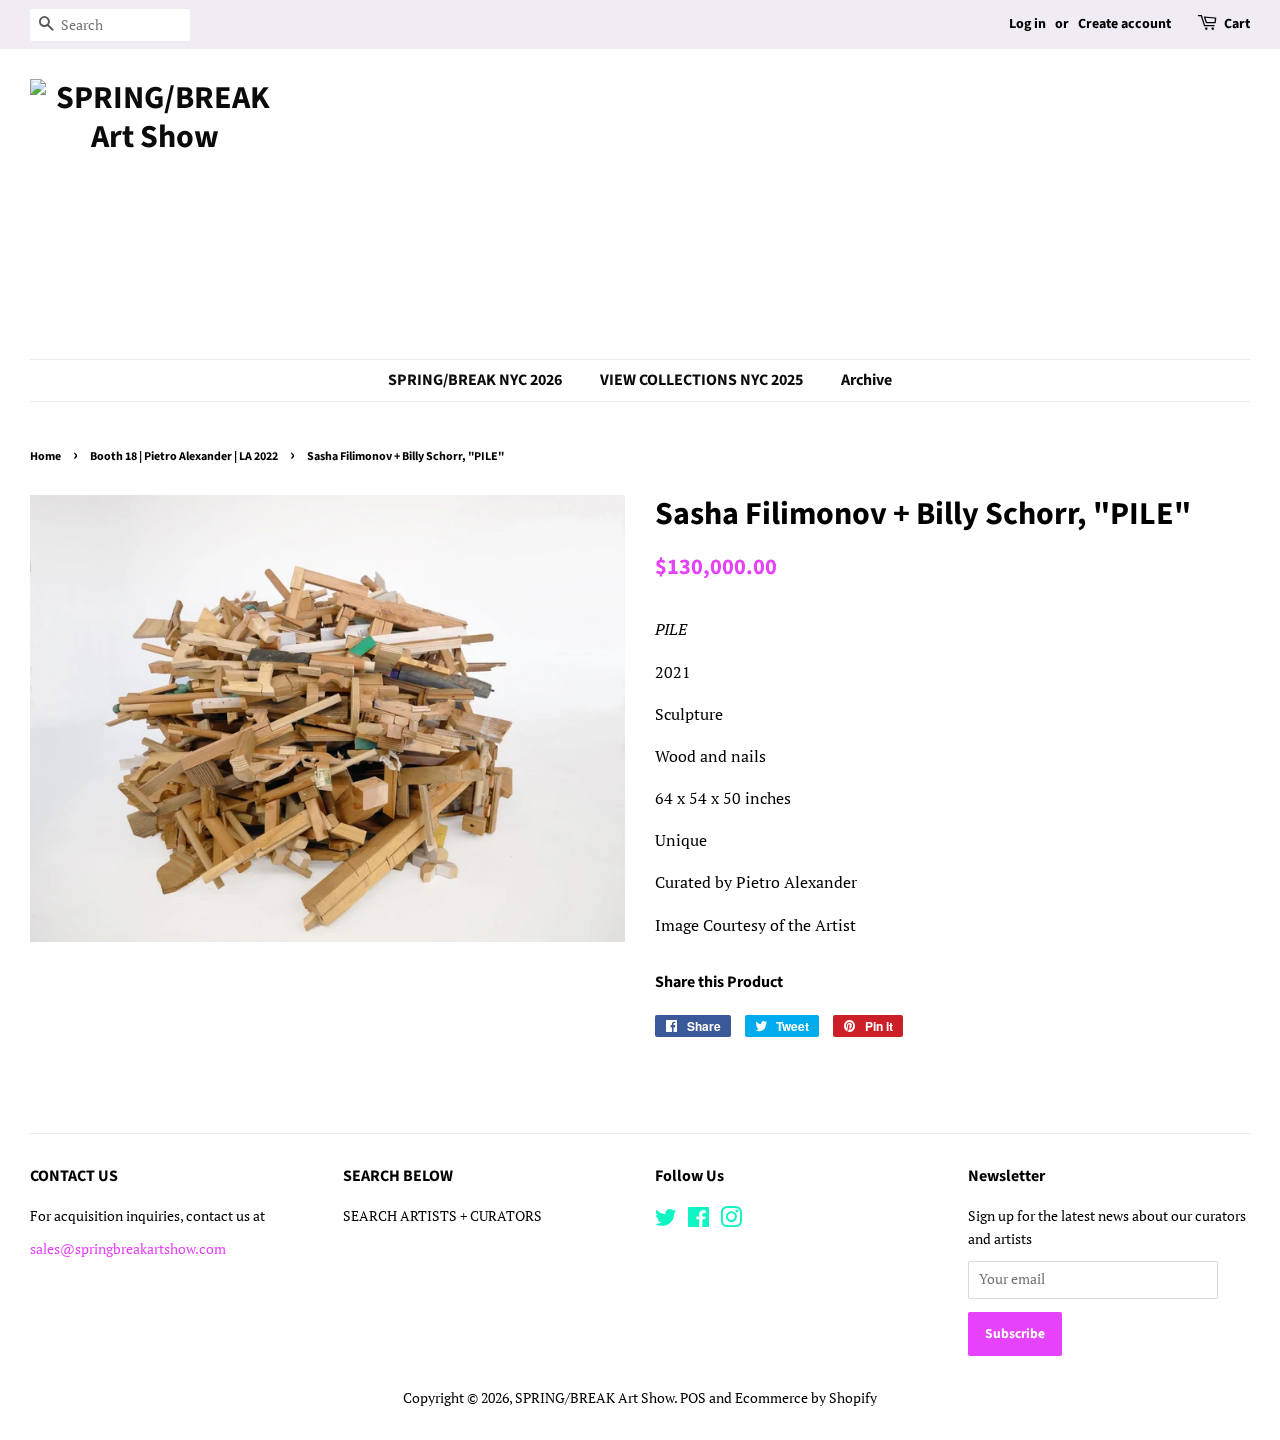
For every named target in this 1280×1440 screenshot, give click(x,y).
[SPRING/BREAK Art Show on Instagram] (731, 1221)
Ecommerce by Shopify (806, 1398)
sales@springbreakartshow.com (128, 1249)
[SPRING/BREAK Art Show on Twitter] (666, 1221)
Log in (1027, 24)
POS (693, 1398)
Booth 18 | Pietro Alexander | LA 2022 (184, 456)
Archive (866, 380)
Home (45, 456)
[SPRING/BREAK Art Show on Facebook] (698, 1221)
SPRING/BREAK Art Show (594, 1398)
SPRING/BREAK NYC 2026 (475, 380)
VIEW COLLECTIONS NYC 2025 (701, 380)
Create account (1124, 24)
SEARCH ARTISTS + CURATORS (442, 1216)
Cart (1237, 24)
